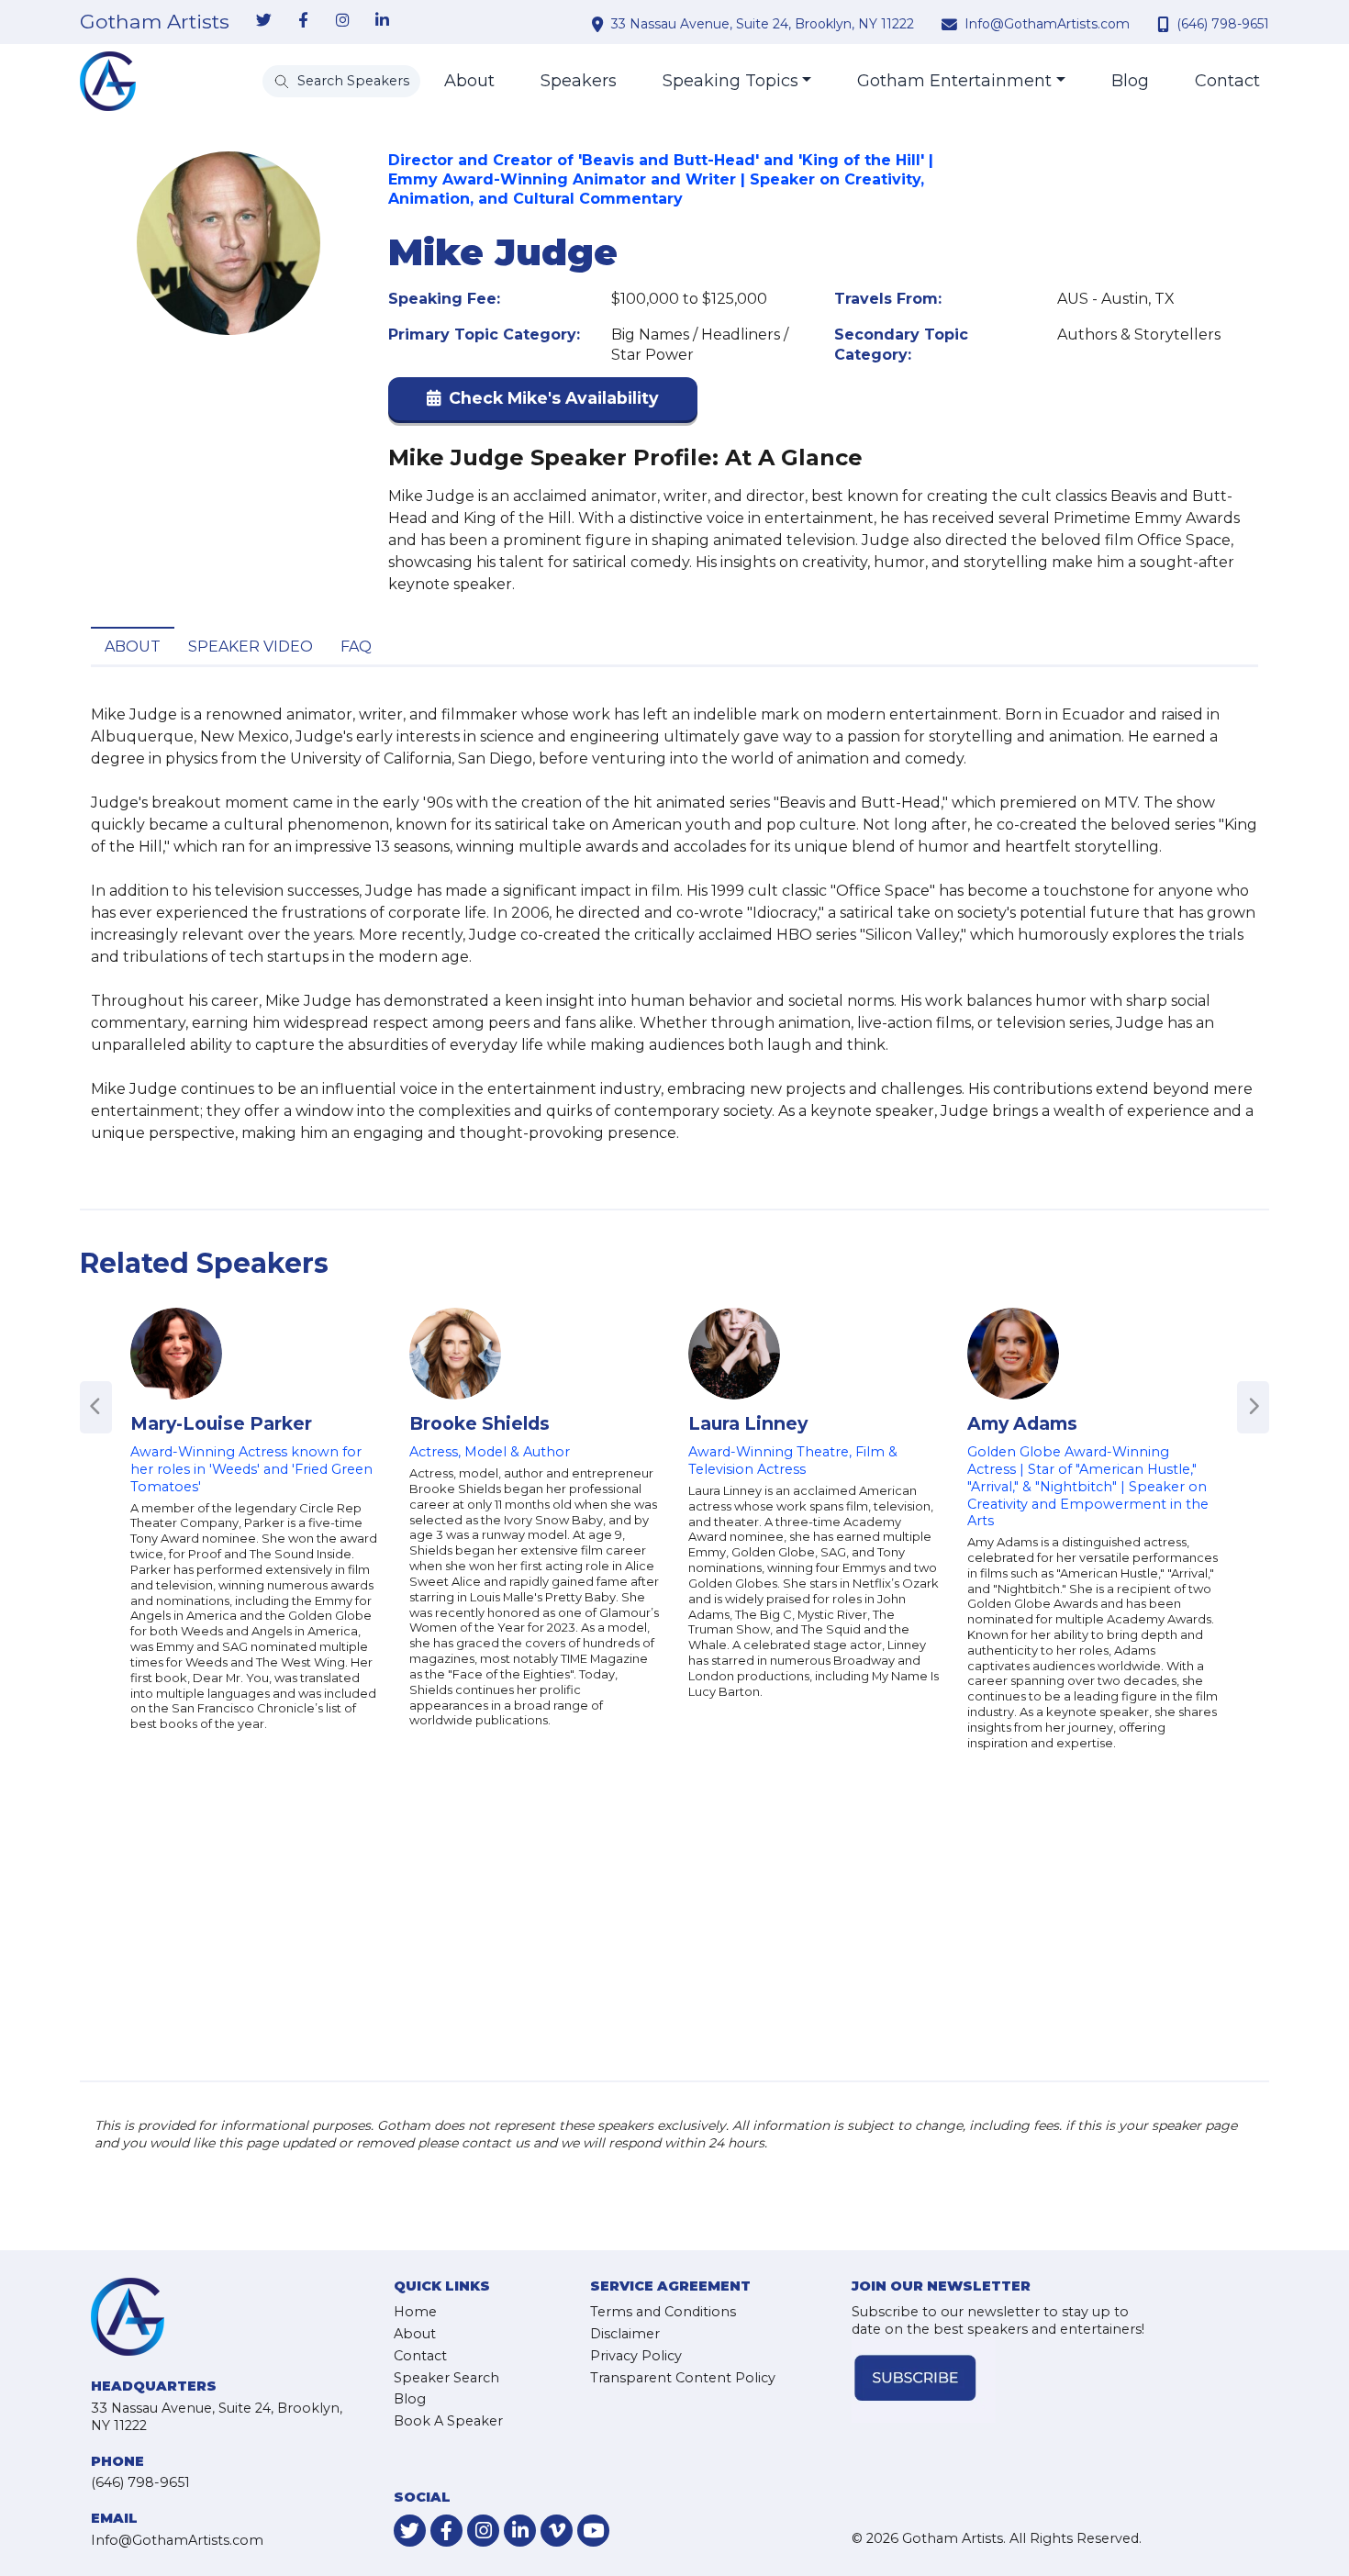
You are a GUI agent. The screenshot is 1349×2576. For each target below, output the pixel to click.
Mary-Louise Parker (221, 1423)
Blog (1130, 81)
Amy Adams (1022, 1423)
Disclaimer (625, 2334)
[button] (543, 402)
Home (415, 2312)
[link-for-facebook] (303, 21)
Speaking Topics (730, 81)
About (469, 81)
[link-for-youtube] (593, 2531)
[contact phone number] (1165, 24)
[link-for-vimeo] (557, 2531)
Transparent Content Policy (683, 2378)
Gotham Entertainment (954, 81)
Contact (1227, 81)
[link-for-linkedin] (382, 21)
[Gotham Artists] (108, 81)
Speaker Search (446, 2378)
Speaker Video (251, 647)
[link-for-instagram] (342, 21)
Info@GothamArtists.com (1047, 24)
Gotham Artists (155, 22)
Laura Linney (748, 1423)
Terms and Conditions (663, 2312)
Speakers (579, 81)
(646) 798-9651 (1223, 24)
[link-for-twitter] (263, 21)
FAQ (356, 647)
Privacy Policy (636, 2356)
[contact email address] (952, 24)
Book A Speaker (448, 2421)
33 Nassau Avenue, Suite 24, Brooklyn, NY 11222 (763, 24)
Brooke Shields (479, 1423)
